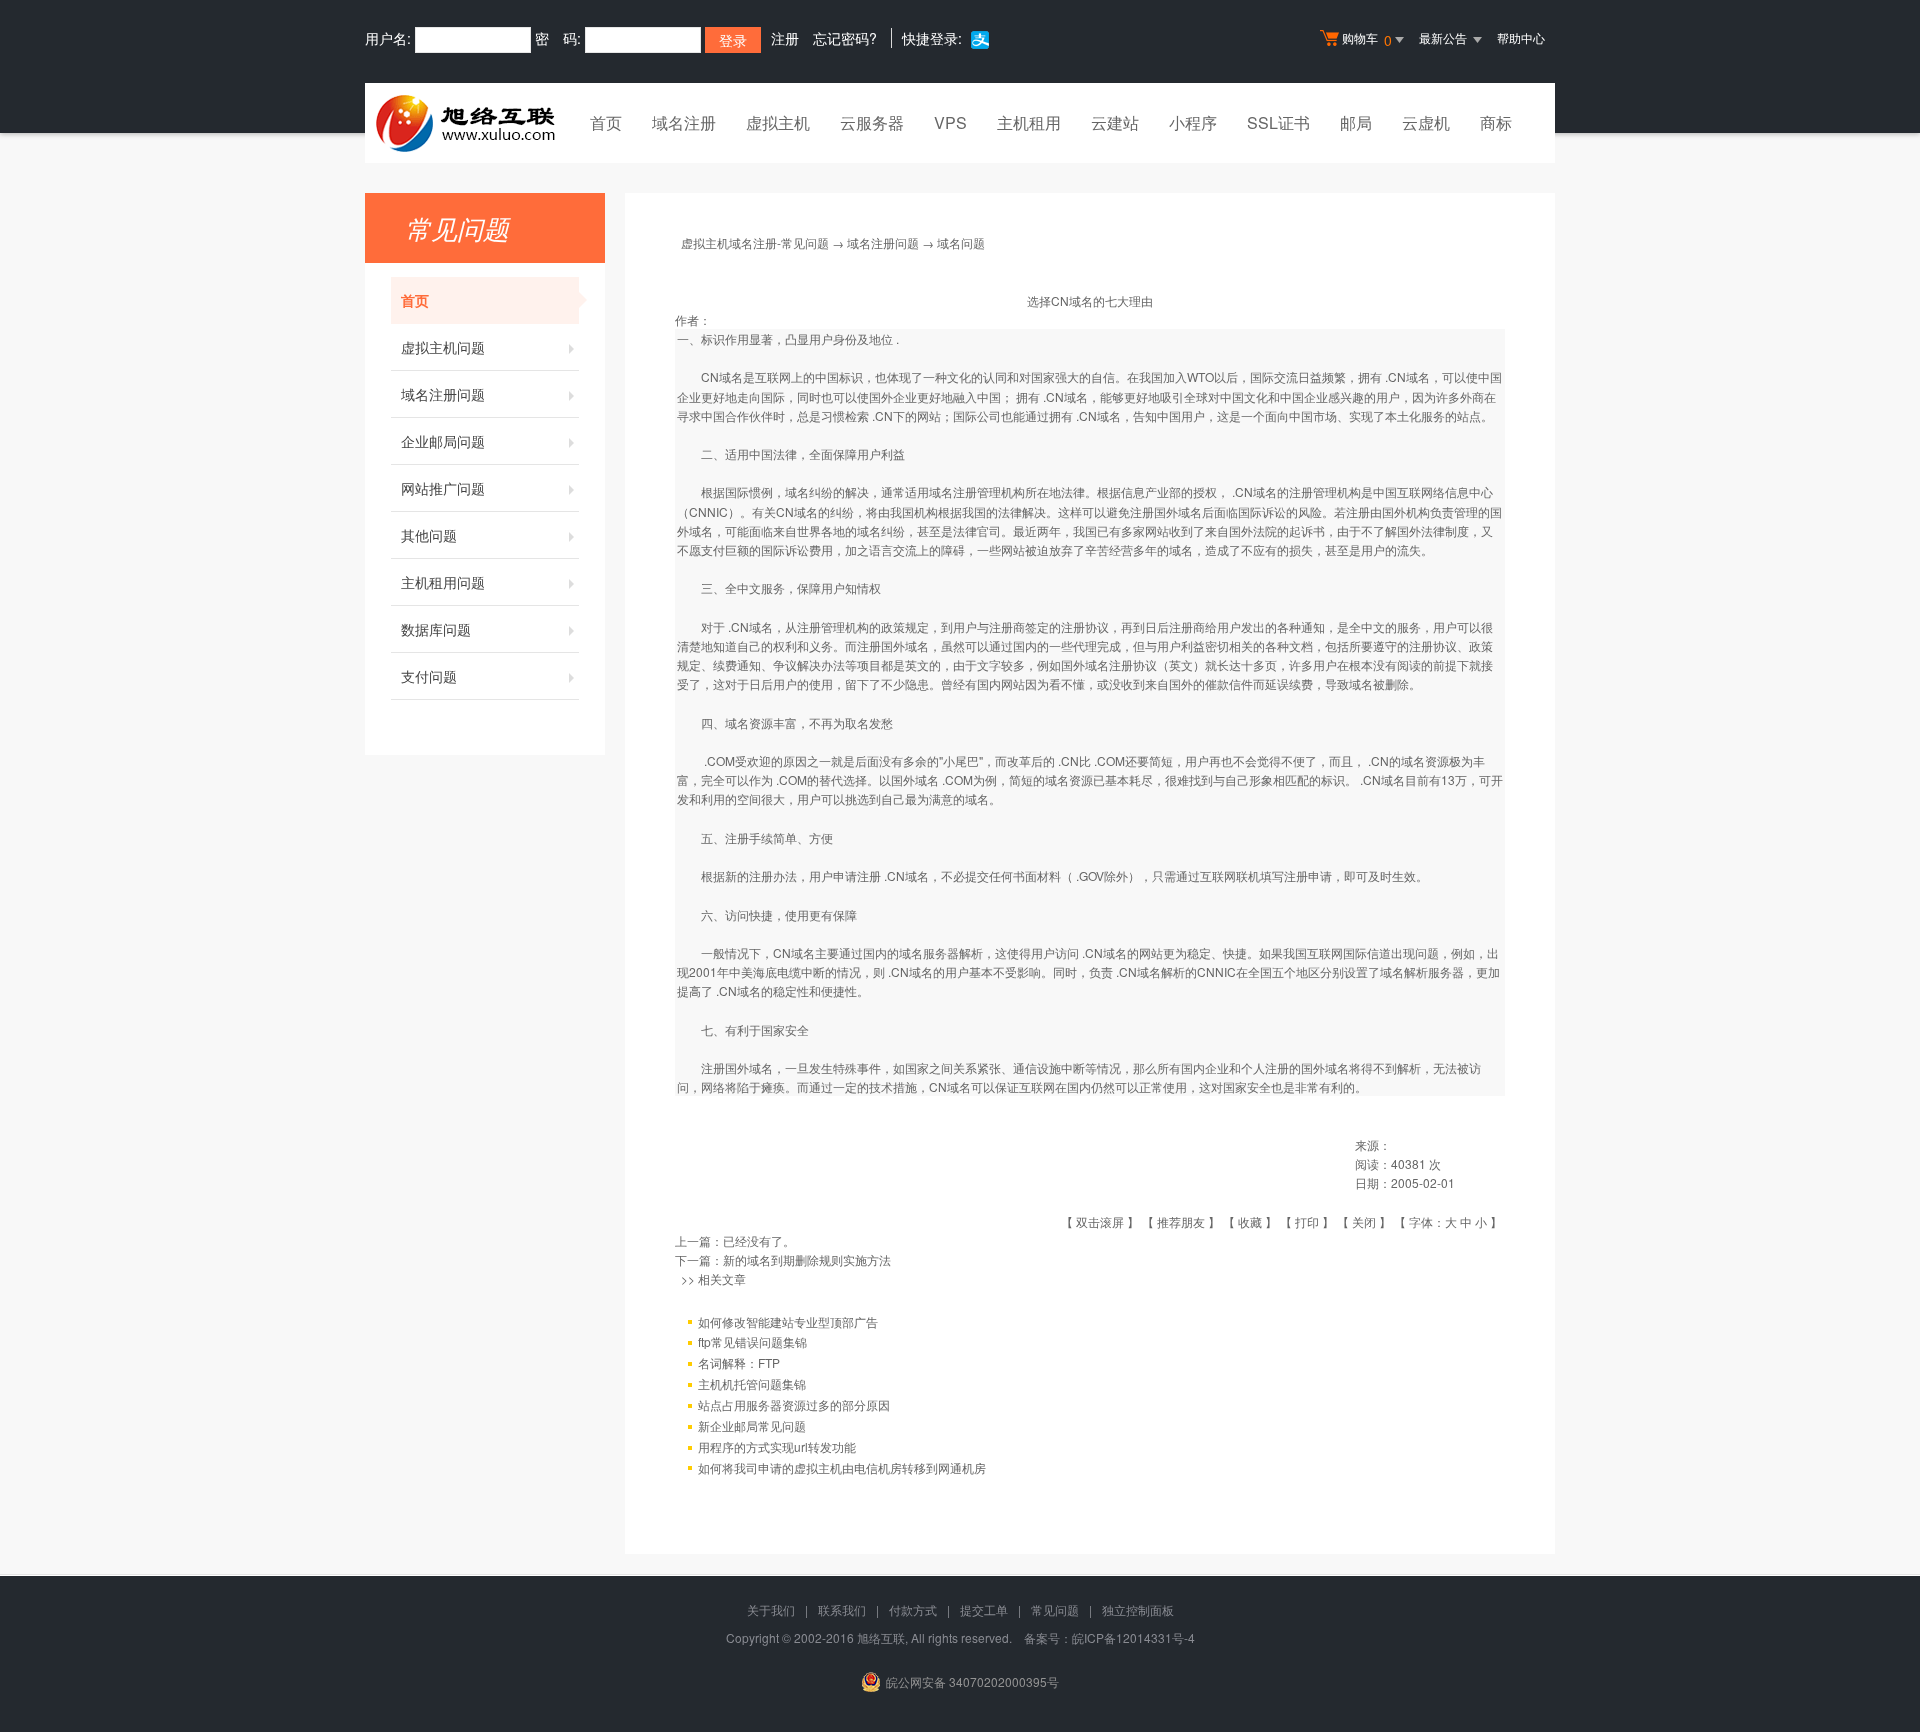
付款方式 (913, 1609)
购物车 (1367, 39)
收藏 (1250, 1221)
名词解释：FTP (739, 1362)
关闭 (1364, 1221)
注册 (785, 38)
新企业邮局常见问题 (752, 1425)
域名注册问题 (443, 394)
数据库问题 (436, 629)
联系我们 (842, 1609)
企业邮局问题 (443, 441)
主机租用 (1029, 122)
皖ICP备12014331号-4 (1133, 1637)
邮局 (1356, 122)
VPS (950, 122)
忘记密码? (845, 38)
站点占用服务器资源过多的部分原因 (794, 1404)
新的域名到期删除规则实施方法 (807, 1259)
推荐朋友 (1181, 1221)
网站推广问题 (443, 488)
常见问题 (1055, 1609)
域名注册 (684, 122)
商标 (1496, 122)
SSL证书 (1278, 122)
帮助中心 (1521, 37)
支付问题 (429, 676)
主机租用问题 (443, 582)
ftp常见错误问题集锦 (752, 1341)
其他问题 (429, 535)
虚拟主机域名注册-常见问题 (755, 242)
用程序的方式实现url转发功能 (777, 1446)
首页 (606, 122)
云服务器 (872, 122)
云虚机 (1426, 122)
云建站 (1115, 122)
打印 (1307, 1221)
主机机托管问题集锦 (752, 1383)
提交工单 (984, 1609)
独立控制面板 (1138, 1609)
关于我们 (771, 1609)
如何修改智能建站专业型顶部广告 (788, 1321)
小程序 (1193, 122)
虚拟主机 (778, 122)
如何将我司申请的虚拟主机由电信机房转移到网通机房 (842, 1467)
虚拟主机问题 (443, 347)
